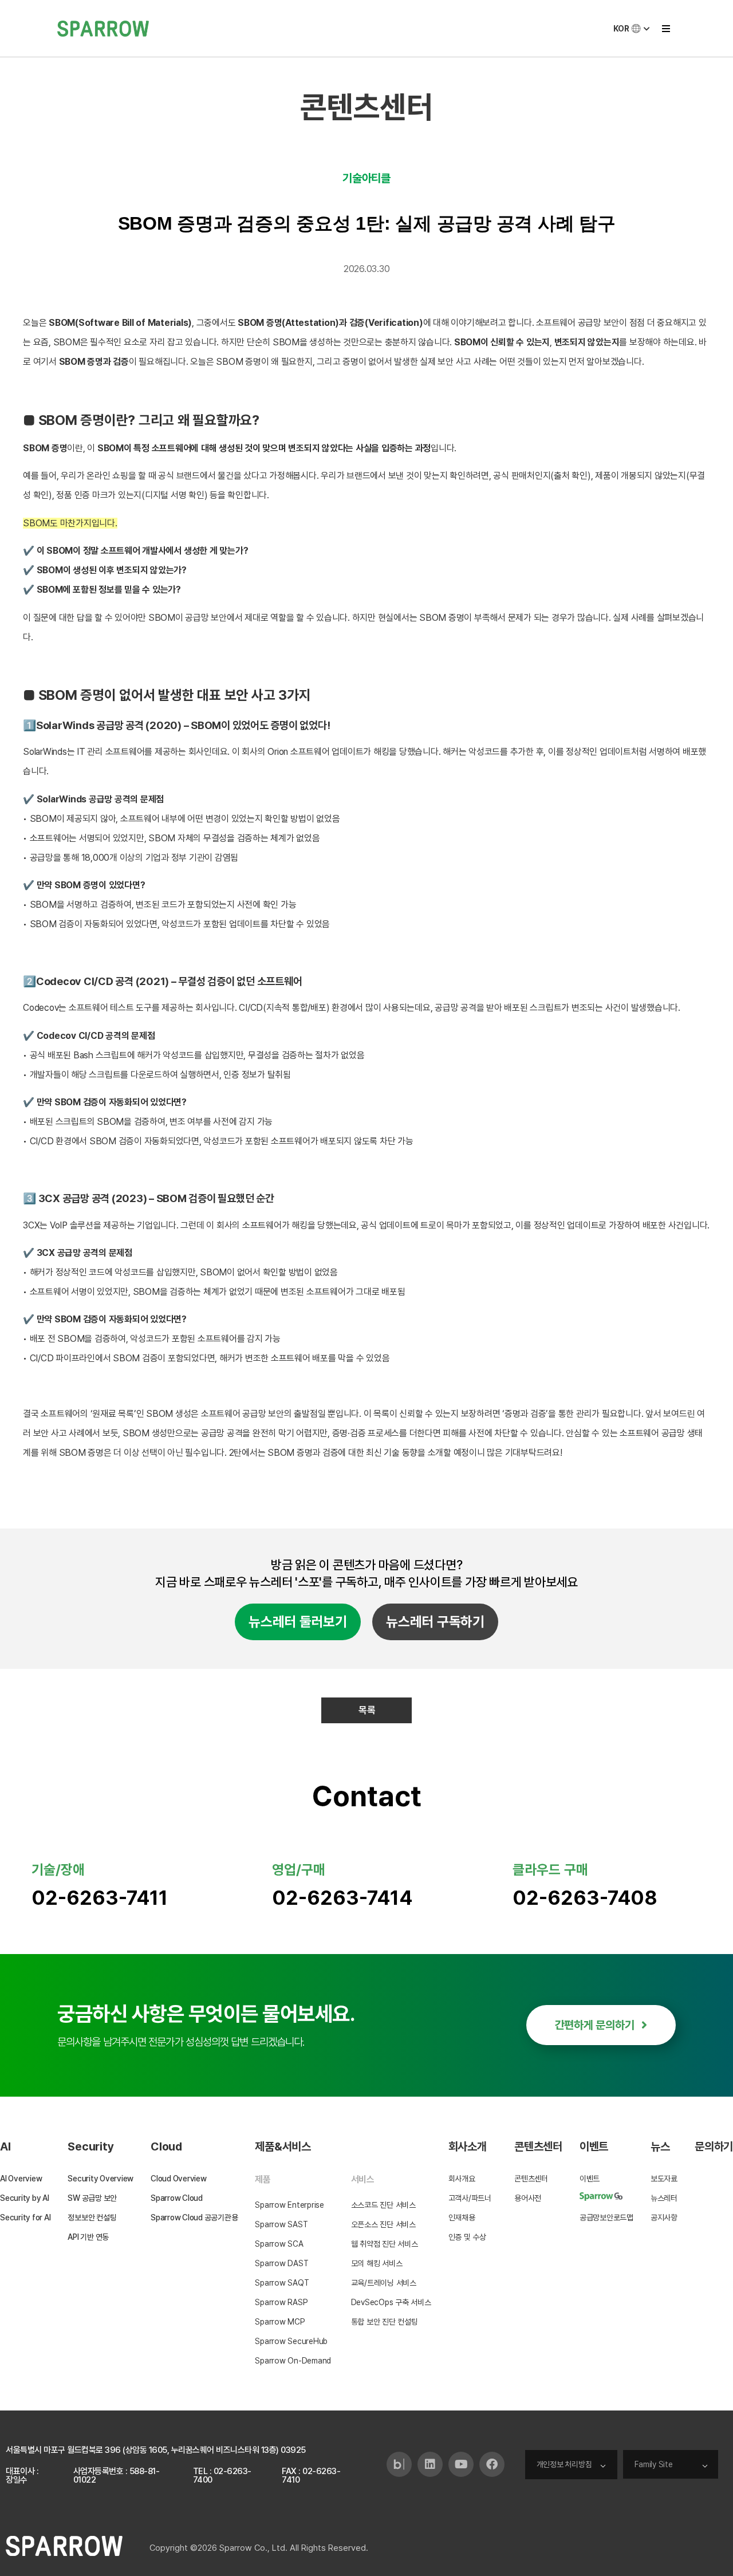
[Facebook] (492, 2464)
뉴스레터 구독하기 (435, 1622)
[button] (666, 28)
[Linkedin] (430, 2464)
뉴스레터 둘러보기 (298, 1622)
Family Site (653, 2464)
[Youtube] (461, 2464)
